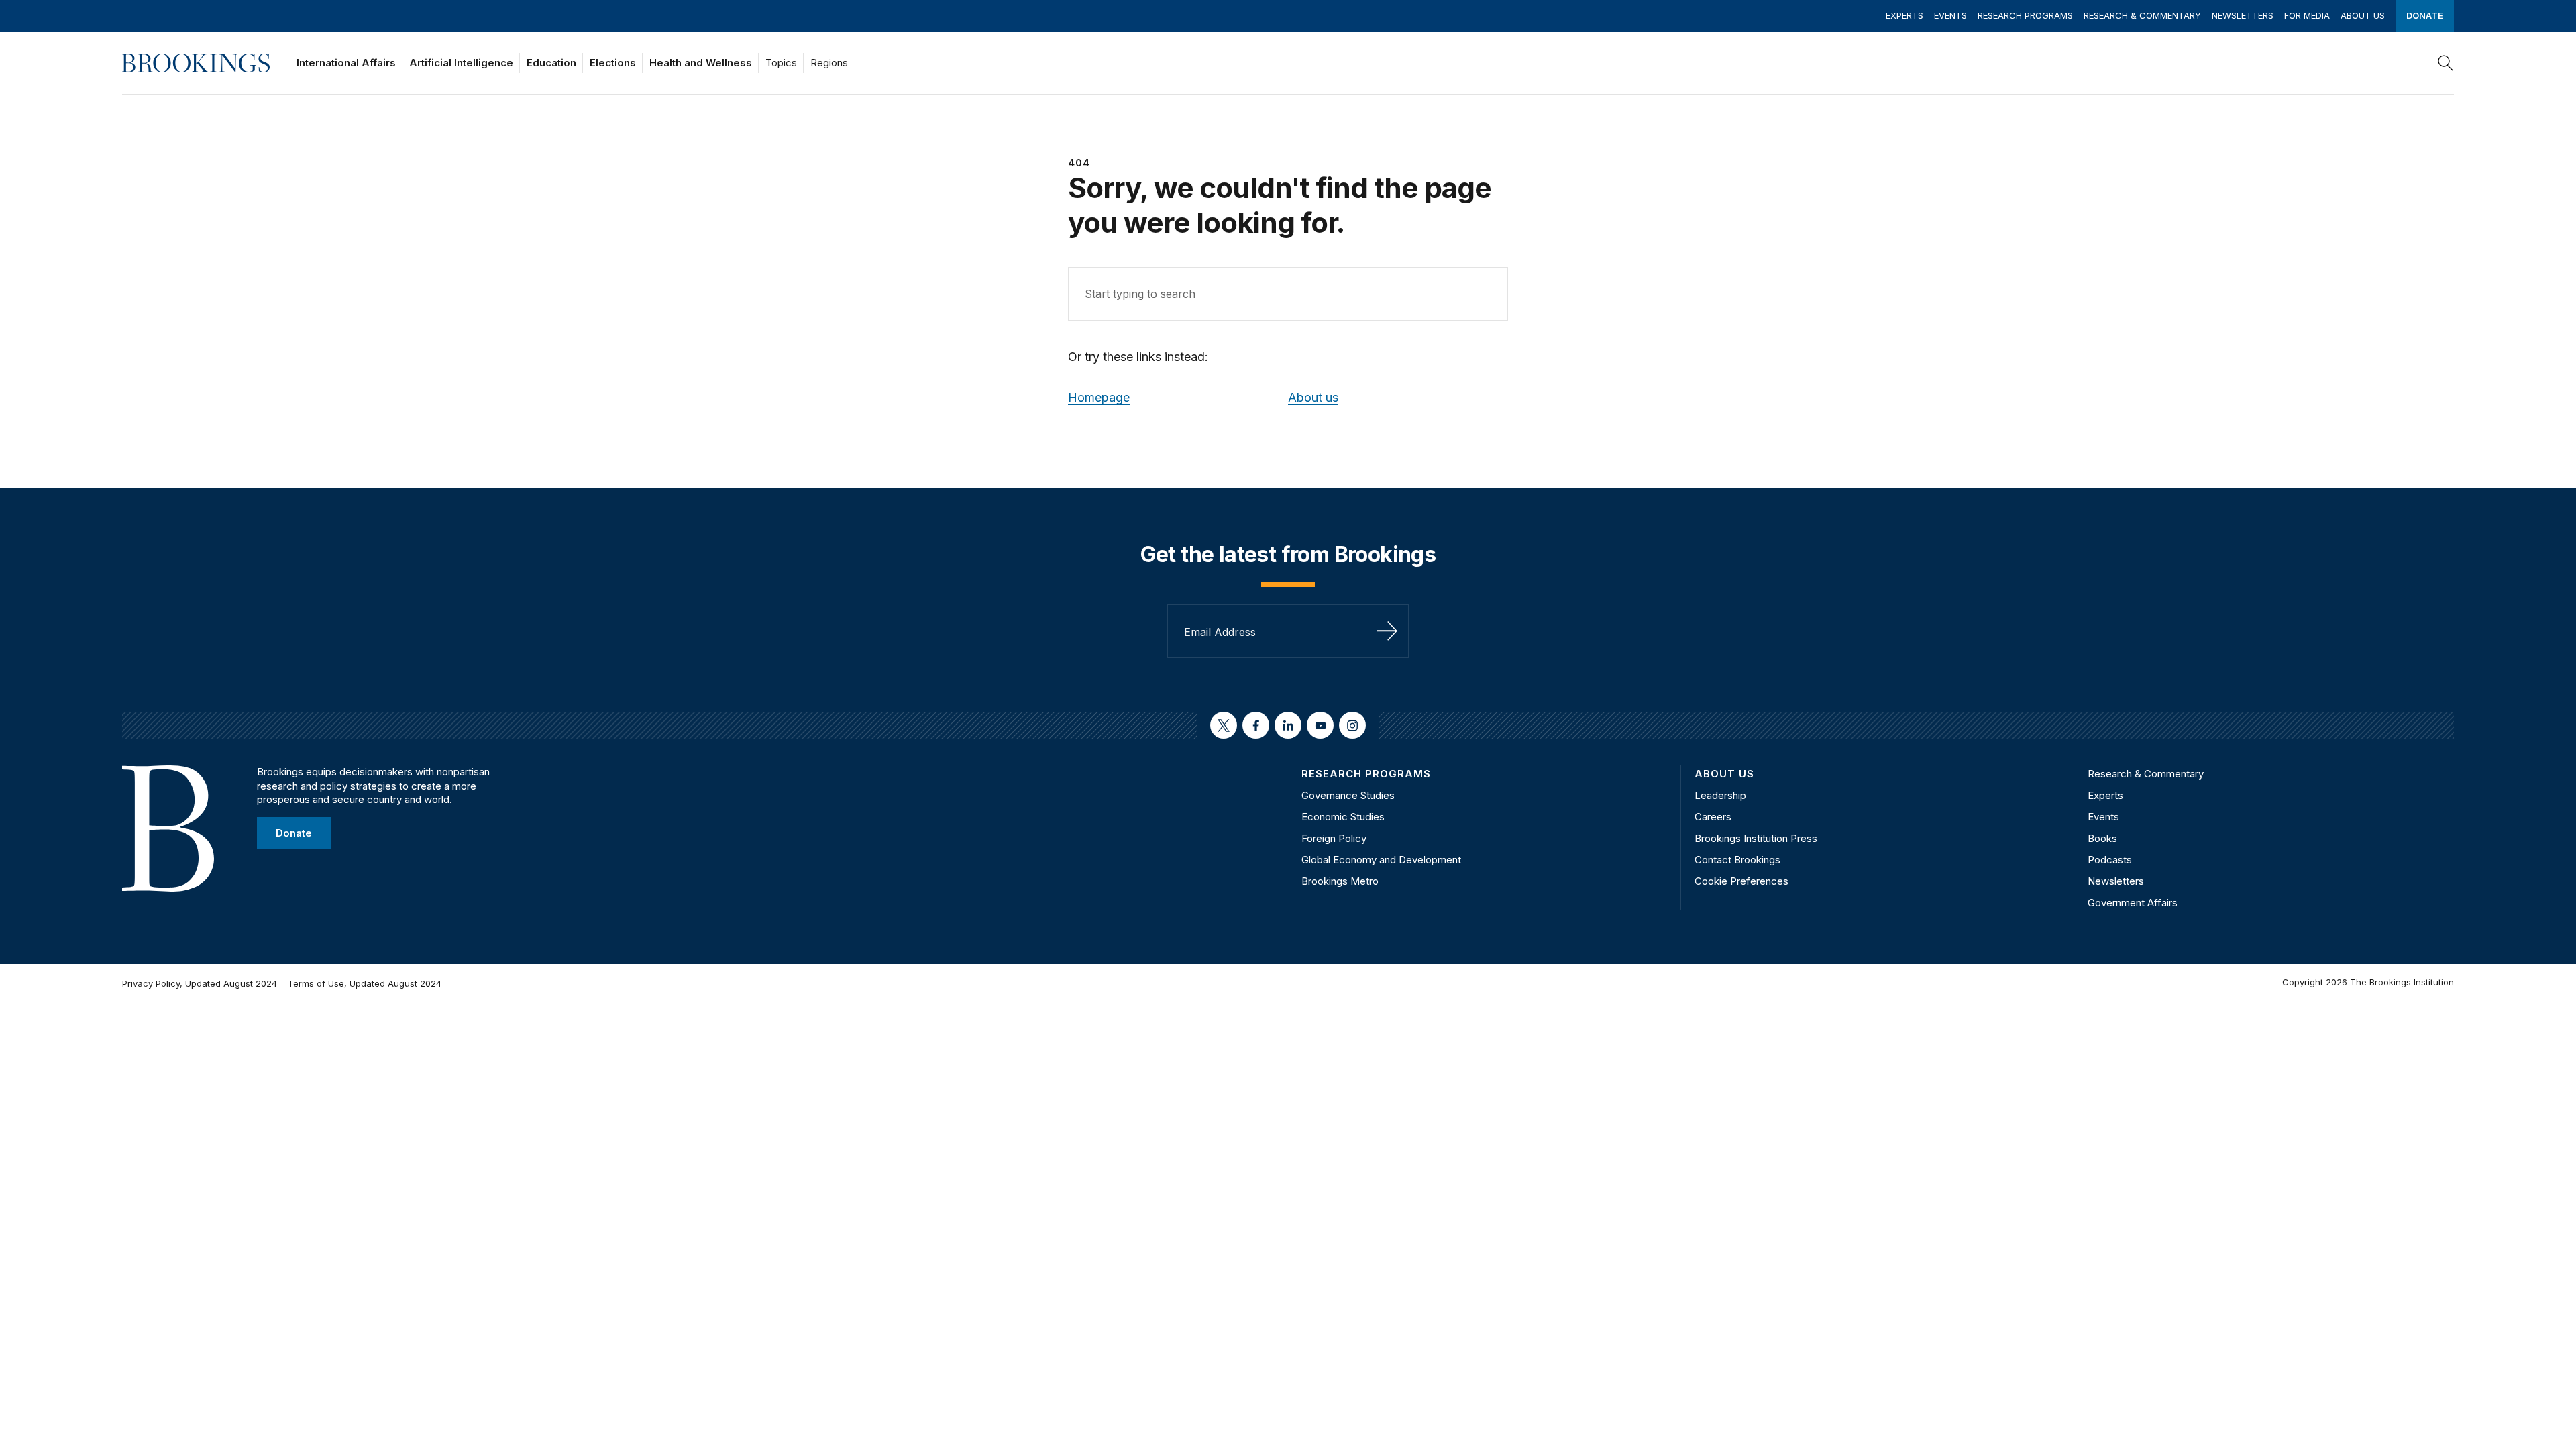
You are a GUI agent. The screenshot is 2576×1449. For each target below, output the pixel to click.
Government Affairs (2133, 903)
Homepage (1099, 397)
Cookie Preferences (1741, 881)
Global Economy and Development (1381, 860)
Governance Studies (1348, 795)
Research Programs (2025, 15)
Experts (1904, 15)
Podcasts (2110, 860)
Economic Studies (1343, 817)
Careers (1713, 817)
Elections (613, 63)
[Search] (2446, 63)
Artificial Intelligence (461, 63)
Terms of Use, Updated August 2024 (365, 983)
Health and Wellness (701, 63)
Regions (829, 63)
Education (551, 63)
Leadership (1720, 795)
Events (1950, 15)
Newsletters (2243, 15)
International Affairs (346, 63)
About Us (2363, 15)
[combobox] (1288, 294)
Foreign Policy (1334, 838)
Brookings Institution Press (1756, 838)
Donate (2425, 15)
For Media (2307, 15)
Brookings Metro (1340, 881)
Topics (781, 63)
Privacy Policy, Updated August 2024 (200, 983)
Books (2102, 838)
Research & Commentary (2142, 15)
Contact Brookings (1737, 860)
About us (1313, 397)
